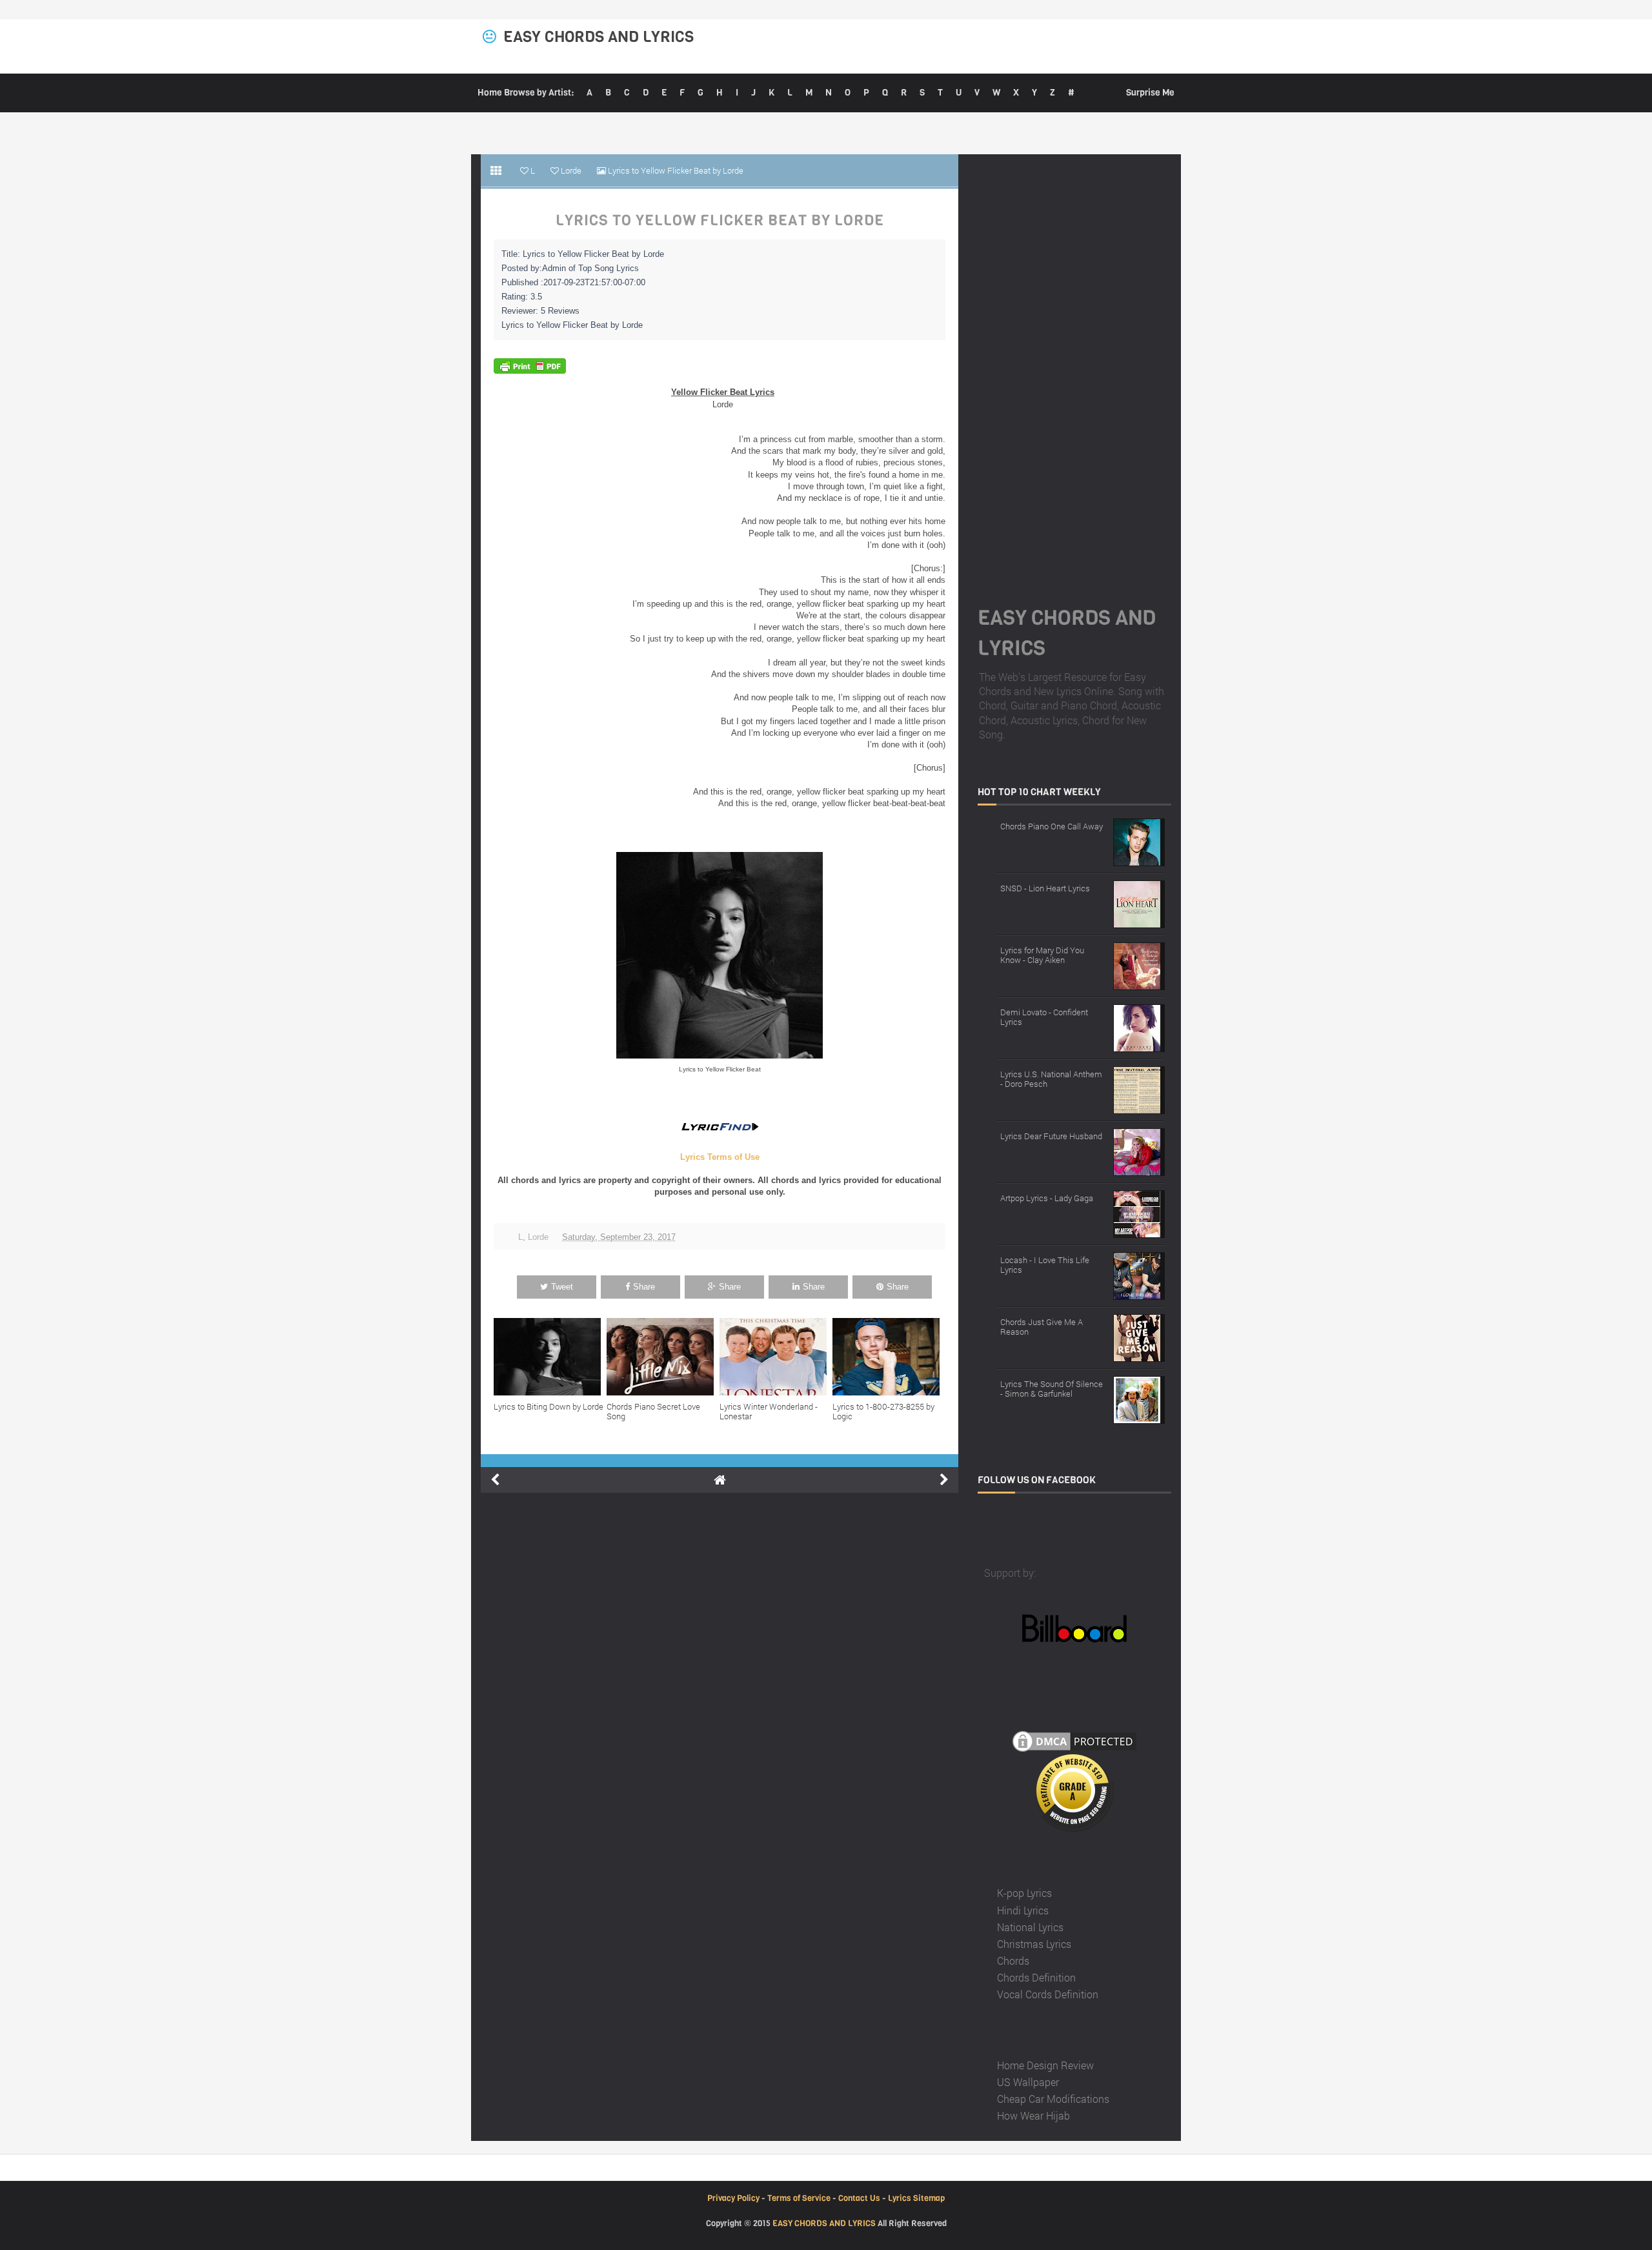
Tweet (562, 1287)
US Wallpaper (1028, 2082)
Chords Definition (1036, 1977)
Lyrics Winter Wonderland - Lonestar (769, 1412)
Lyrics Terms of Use (720, 1157)
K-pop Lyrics (1024, 1893)
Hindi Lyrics (1023, 1910)
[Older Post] (944, 1480)
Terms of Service (799, 2198)
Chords (1013, 1961)
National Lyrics (1030, 1927)
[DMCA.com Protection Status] (1074, 1740)
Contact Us (859, 2198)
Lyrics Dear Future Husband (1051, 1136)
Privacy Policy (733, 2198)
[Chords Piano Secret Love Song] (663, 1357)
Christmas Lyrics (1034, 1944)
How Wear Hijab (1033, 2115)
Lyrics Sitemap (916, 2198)
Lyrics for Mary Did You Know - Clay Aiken (1042, 955)
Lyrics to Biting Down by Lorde (549, 1406)
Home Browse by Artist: (526, 93)
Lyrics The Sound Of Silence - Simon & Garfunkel (1052, 1389)
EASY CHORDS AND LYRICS (599, 37)
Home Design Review (1045, 2065)
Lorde (538, 1237)
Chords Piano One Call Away (1052, 826)
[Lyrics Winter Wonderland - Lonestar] (776, 1357)
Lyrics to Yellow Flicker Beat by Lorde (720, 221)
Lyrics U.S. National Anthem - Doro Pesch (1051, 1079)
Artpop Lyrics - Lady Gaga (1047, 1198)
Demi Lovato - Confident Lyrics (1044, 1017)
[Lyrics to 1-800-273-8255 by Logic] (889, 1357)
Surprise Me (1150, 93)
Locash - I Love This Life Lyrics (1045, 1265)
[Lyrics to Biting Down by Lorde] (550, 1357)
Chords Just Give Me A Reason (1042, 1327)
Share (644, 1287)
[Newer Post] (495, 1480)
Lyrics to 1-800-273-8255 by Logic (883, 1412)
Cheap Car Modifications (1053, 2099)
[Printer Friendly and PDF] (530, 366)
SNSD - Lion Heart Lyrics (1045, 888)
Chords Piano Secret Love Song (653, 1412)
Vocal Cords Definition (1048, 1994)
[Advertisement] (1074, 364)
